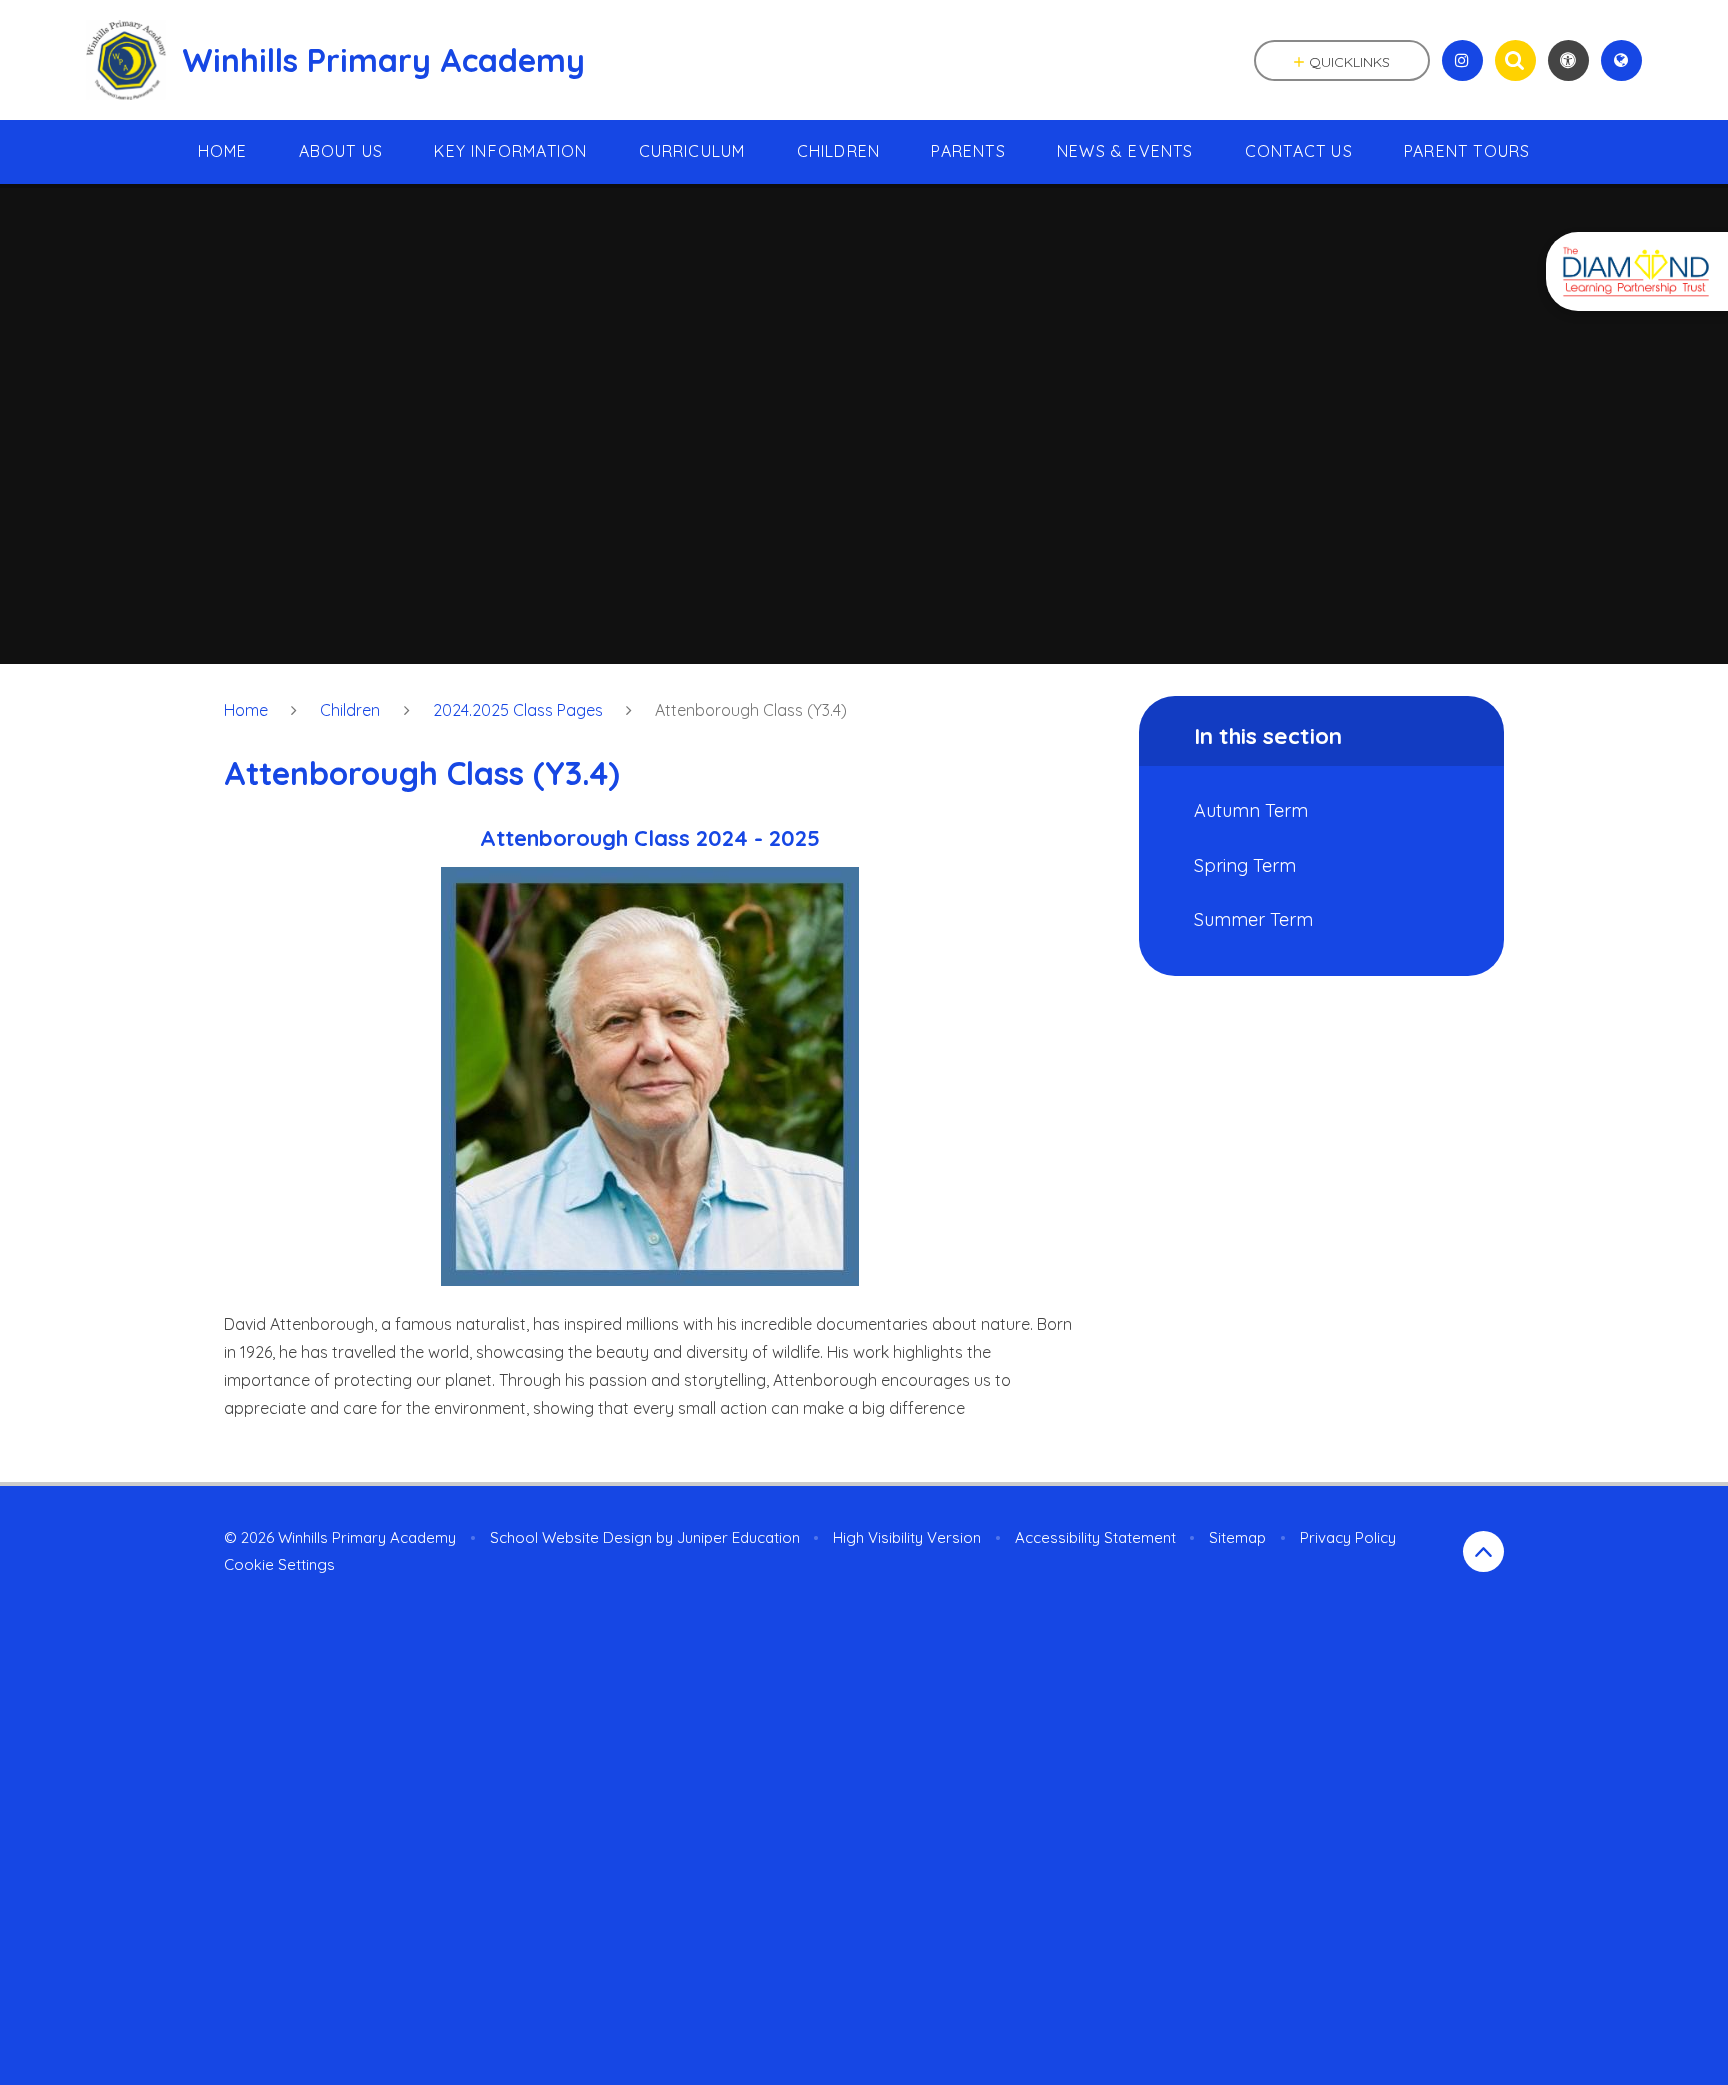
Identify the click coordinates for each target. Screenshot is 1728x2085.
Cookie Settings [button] (279, 1564)
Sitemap (1237, 1537)
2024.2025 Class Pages (518, 710)
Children (350, 710)
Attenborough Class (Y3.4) (751, 710)
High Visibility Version (907, 1537)
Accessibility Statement (1095, 1537)
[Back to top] (1483, 1551)
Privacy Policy (1348, 1537)
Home (246, 710)
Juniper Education (738, 1537)
